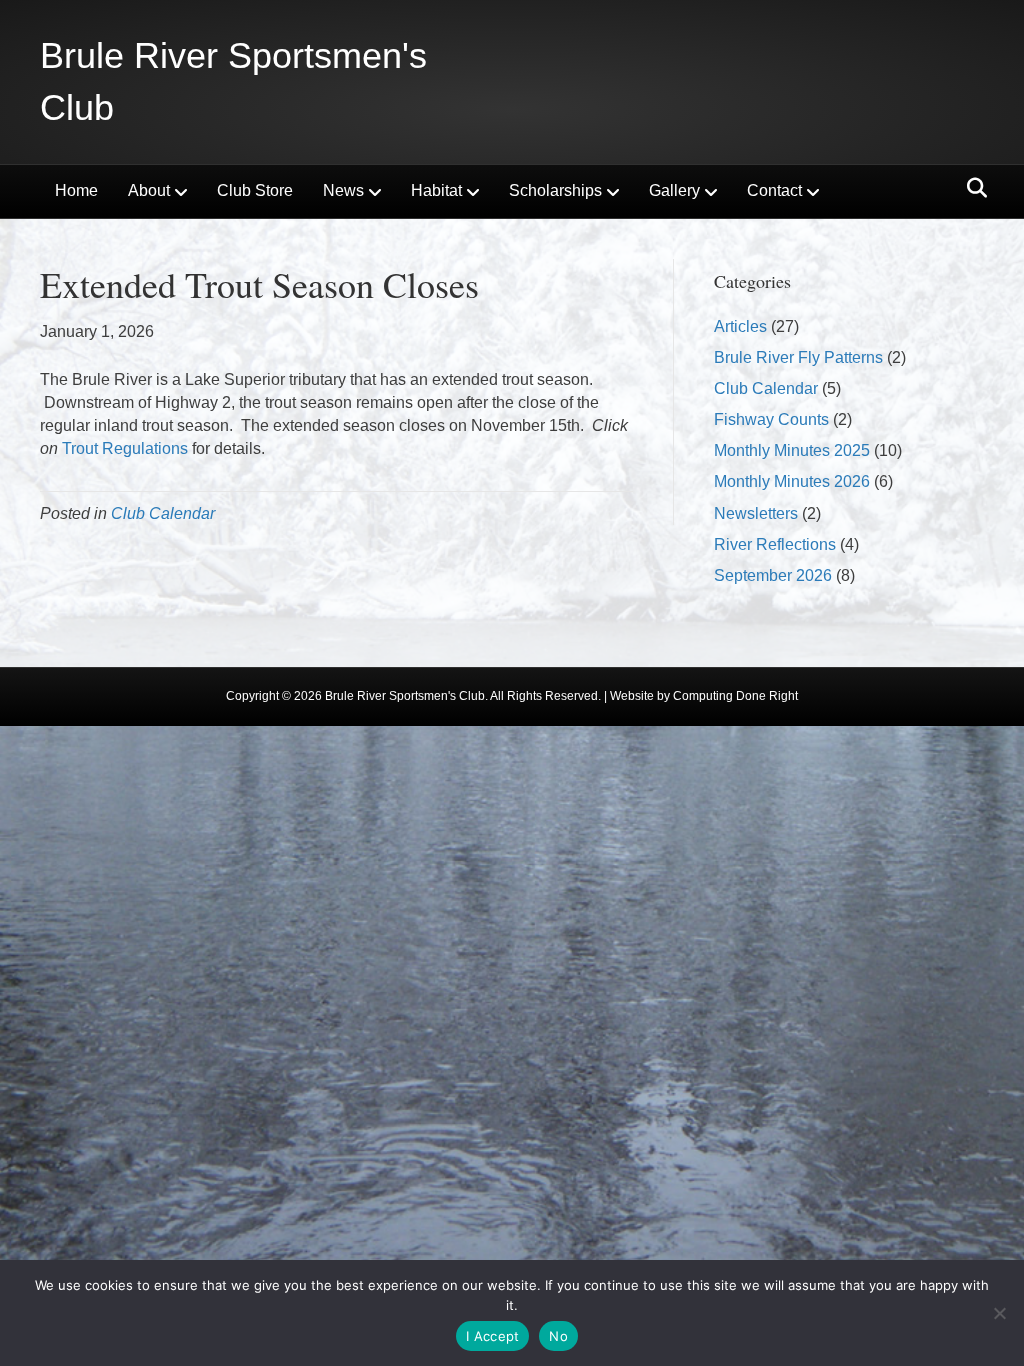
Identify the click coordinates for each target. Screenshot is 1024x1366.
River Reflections (775, 544)
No (558, 1336)
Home (76, 190)
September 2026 (773, 575)
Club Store (255, 190)
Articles (740, 326)
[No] (999, 1313)
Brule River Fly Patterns (798, 357)
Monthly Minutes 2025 (792, 450)
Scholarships (555, 190)
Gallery (674, 190)
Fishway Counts (771, 419)
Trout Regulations (125, 448)
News (343, 190)
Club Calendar (163, 513)
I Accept (492, 1336)
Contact (774, 190)
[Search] (971, 188)
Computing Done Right (735, 696)
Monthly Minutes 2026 (792, 481)
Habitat (436, 190)
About (149, 190)
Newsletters (756, 513)
